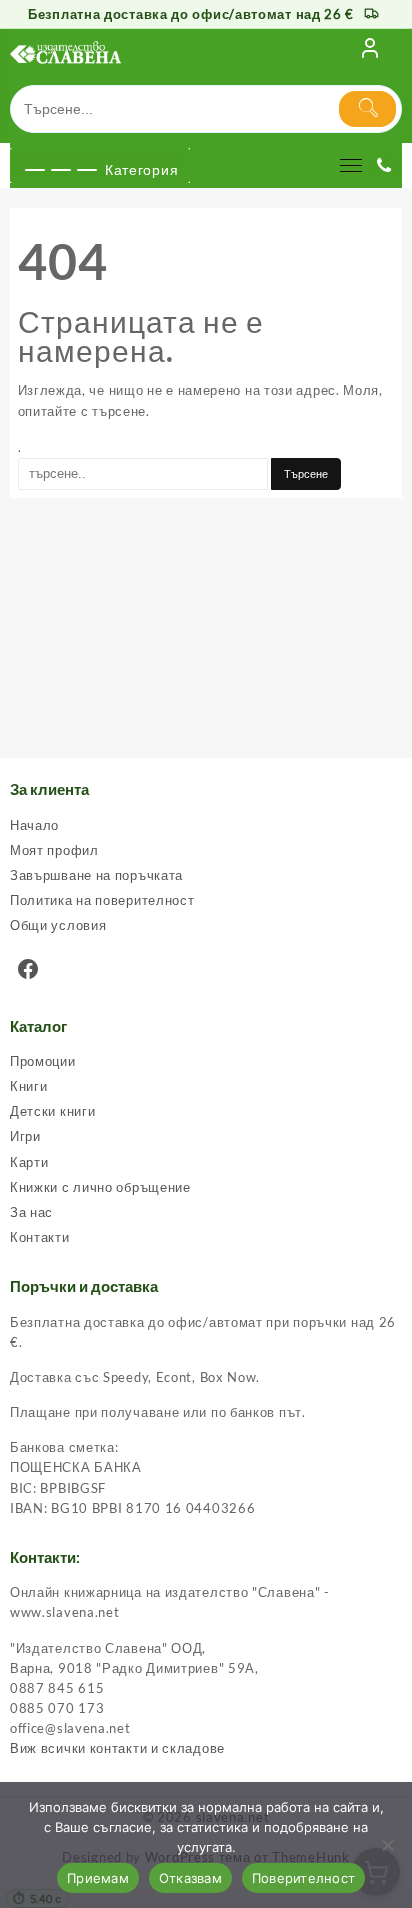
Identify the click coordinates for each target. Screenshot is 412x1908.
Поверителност (303, 1878)
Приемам (98, 1878)
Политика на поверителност (102, 900)
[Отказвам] (387, 1845)
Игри (25, 1136)
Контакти (40, 1237)
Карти (29, 1162)
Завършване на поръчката (96, 875)
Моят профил (54, 850)
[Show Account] (370, 52)
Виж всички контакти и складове (117, 1748)
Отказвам (190, 1878)
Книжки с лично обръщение (100, 1187)
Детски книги (52, 1111)
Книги (29, 1086)
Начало (34, 825)
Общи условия (58, 925)
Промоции (43, 1061)
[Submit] (367, 109)
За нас (31, 1212)
